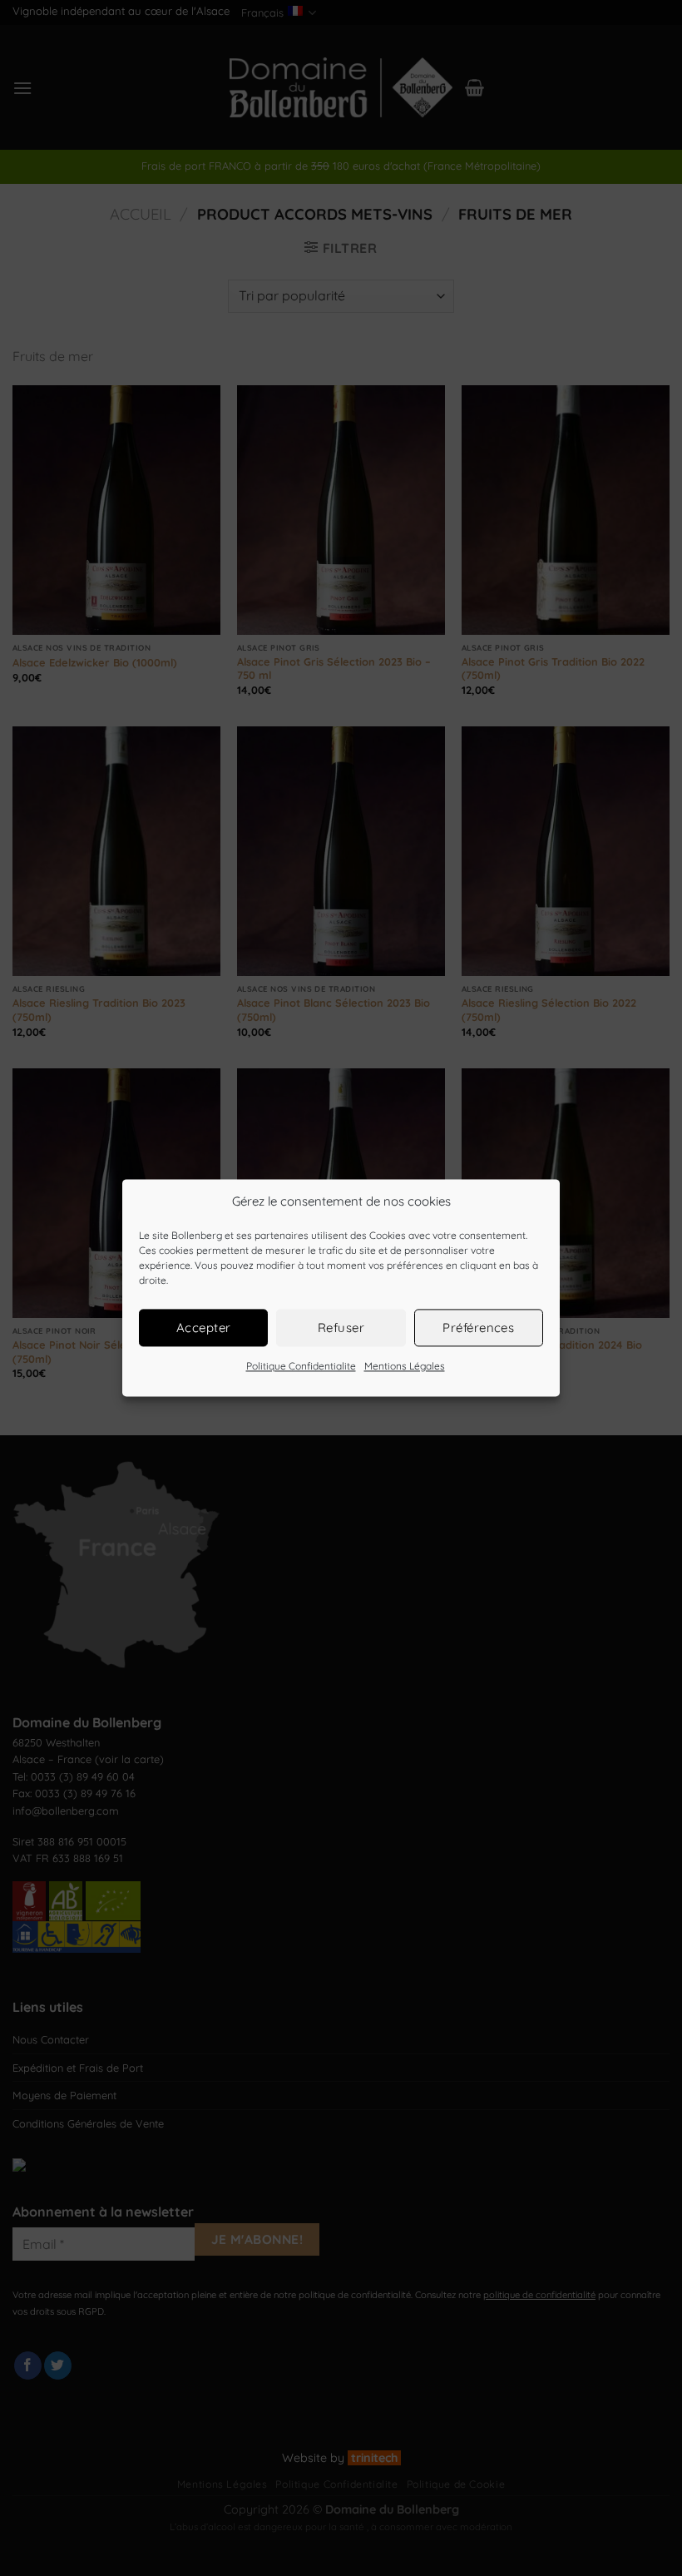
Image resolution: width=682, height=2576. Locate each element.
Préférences (478, 1328)
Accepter (204, 1328)
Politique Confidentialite (301, 1366)
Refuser (341, 1328)
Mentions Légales (405, 1366)
